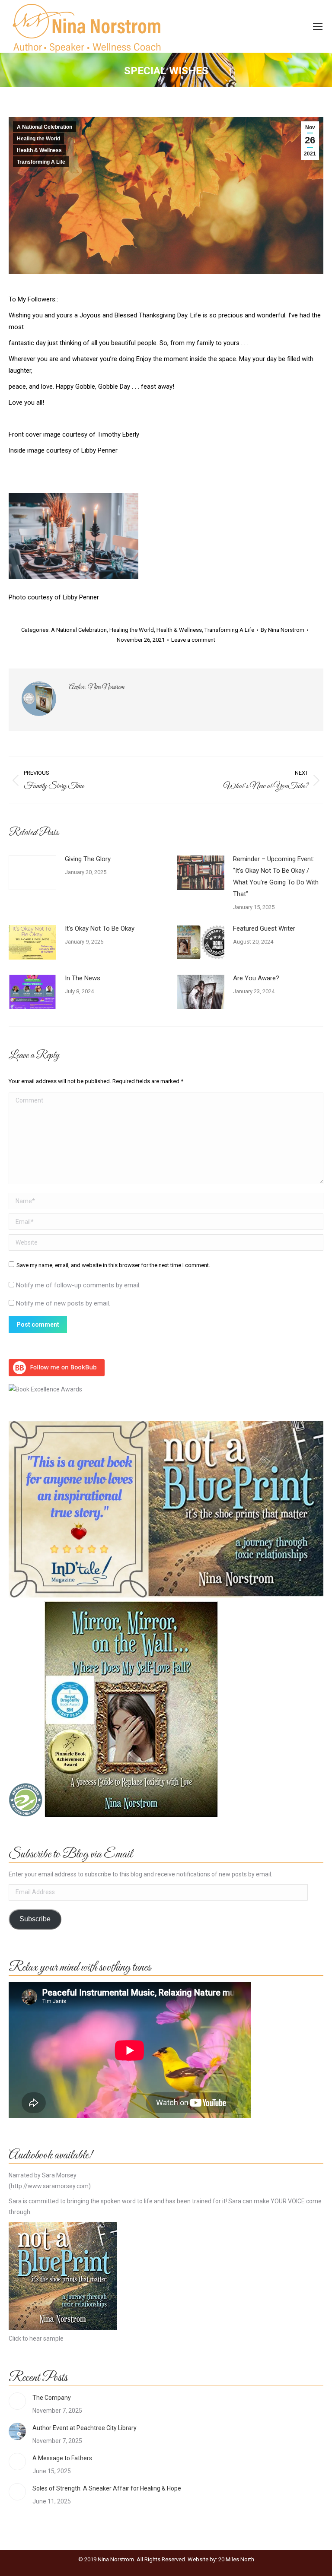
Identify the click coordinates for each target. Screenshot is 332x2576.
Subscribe (35, 1919)
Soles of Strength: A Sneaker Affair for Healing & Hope (107, 2488)
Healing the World (38, 139)
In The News (83, 978)
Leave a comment (193, 640)
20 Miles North (236, 2559)
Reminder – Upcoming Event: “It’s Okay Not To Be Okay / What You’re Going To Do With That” (276, 876)
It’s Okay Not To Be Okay (100, 928)
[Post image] (32, 873)
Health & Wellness (39, 150)
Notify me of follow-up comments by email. (78, 1285)
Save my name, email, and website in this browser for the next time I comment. (113, 1265)
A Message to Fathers (62, 2458)
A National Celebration (45, 127)
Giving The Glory (88, 859)
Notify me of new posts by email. (63, 1303)
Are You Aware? (256, 978)
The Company (52, 2398)
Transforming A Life (41, 162)
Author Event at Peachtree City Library (85, 2428)
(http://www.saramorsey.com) (50, 2186)
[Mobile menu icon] (318, 26)
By (283, 630)
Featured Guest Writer (264, 928)
